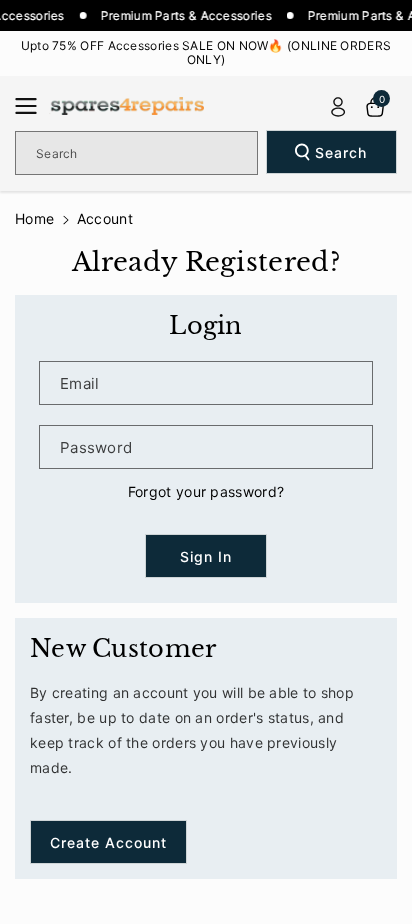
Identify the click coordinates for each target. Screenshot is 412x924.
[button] (32, 106)
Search (341, 152)
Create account (108, 842)
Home (34, 218)
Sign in (206, 556)
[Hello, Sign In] (338, 107)
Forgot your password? (206, 491)
